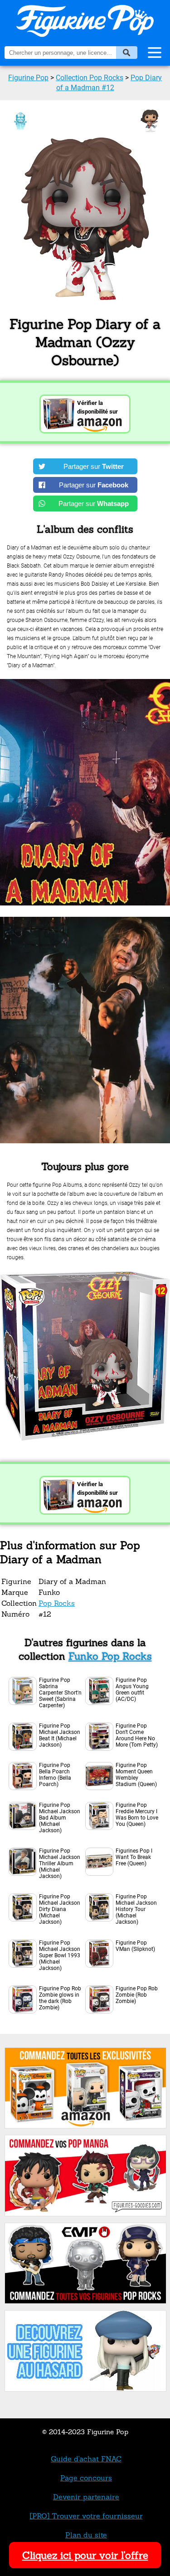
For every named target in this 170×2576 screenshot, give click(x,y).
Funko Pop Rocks (110, 1656)
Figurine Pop (28, 78)
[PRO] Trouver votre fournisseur (86, 2516)
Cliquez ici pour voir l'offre (85, 2555)
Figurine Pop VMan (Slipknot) (135, 1946)
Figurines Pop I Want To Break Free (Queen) (134, 1857)
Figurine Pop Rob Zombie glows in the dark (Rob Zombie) (60, 1998)
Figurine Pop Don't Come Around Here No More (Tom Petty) (137, 1735)
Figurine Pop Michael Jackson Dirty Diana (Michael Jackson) (60, 1909)
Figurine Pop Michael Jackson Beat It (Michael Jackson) (60, 1735)
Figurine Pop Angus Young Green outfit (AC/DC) (132, 1690)
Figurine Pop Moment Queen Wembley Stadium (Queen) (136, 1775)
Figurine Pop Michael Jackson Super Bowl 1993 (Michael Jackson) (60, 1955)
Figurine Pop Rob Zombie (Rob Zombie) (137, 1995)
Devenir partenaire (86, 2497)
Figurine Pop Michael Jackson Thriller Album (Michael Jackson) (60, 1863)
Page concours (86, 2478)
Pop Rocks (57, 1603)
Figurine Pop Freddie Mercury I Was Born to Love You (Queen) (137, 1815)
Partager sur (94, 466)
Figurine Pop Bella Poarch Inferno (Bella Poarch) (55, 1775)
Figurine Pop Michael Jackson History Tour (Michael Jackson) (136, 1909)
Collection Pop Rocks (90, 78)
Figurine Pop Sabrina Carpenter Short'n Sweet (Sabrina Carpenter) (60, 1693)
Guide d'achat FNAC (86, 2459)
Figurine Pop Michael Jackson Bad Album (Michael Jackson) (60, 1818)
